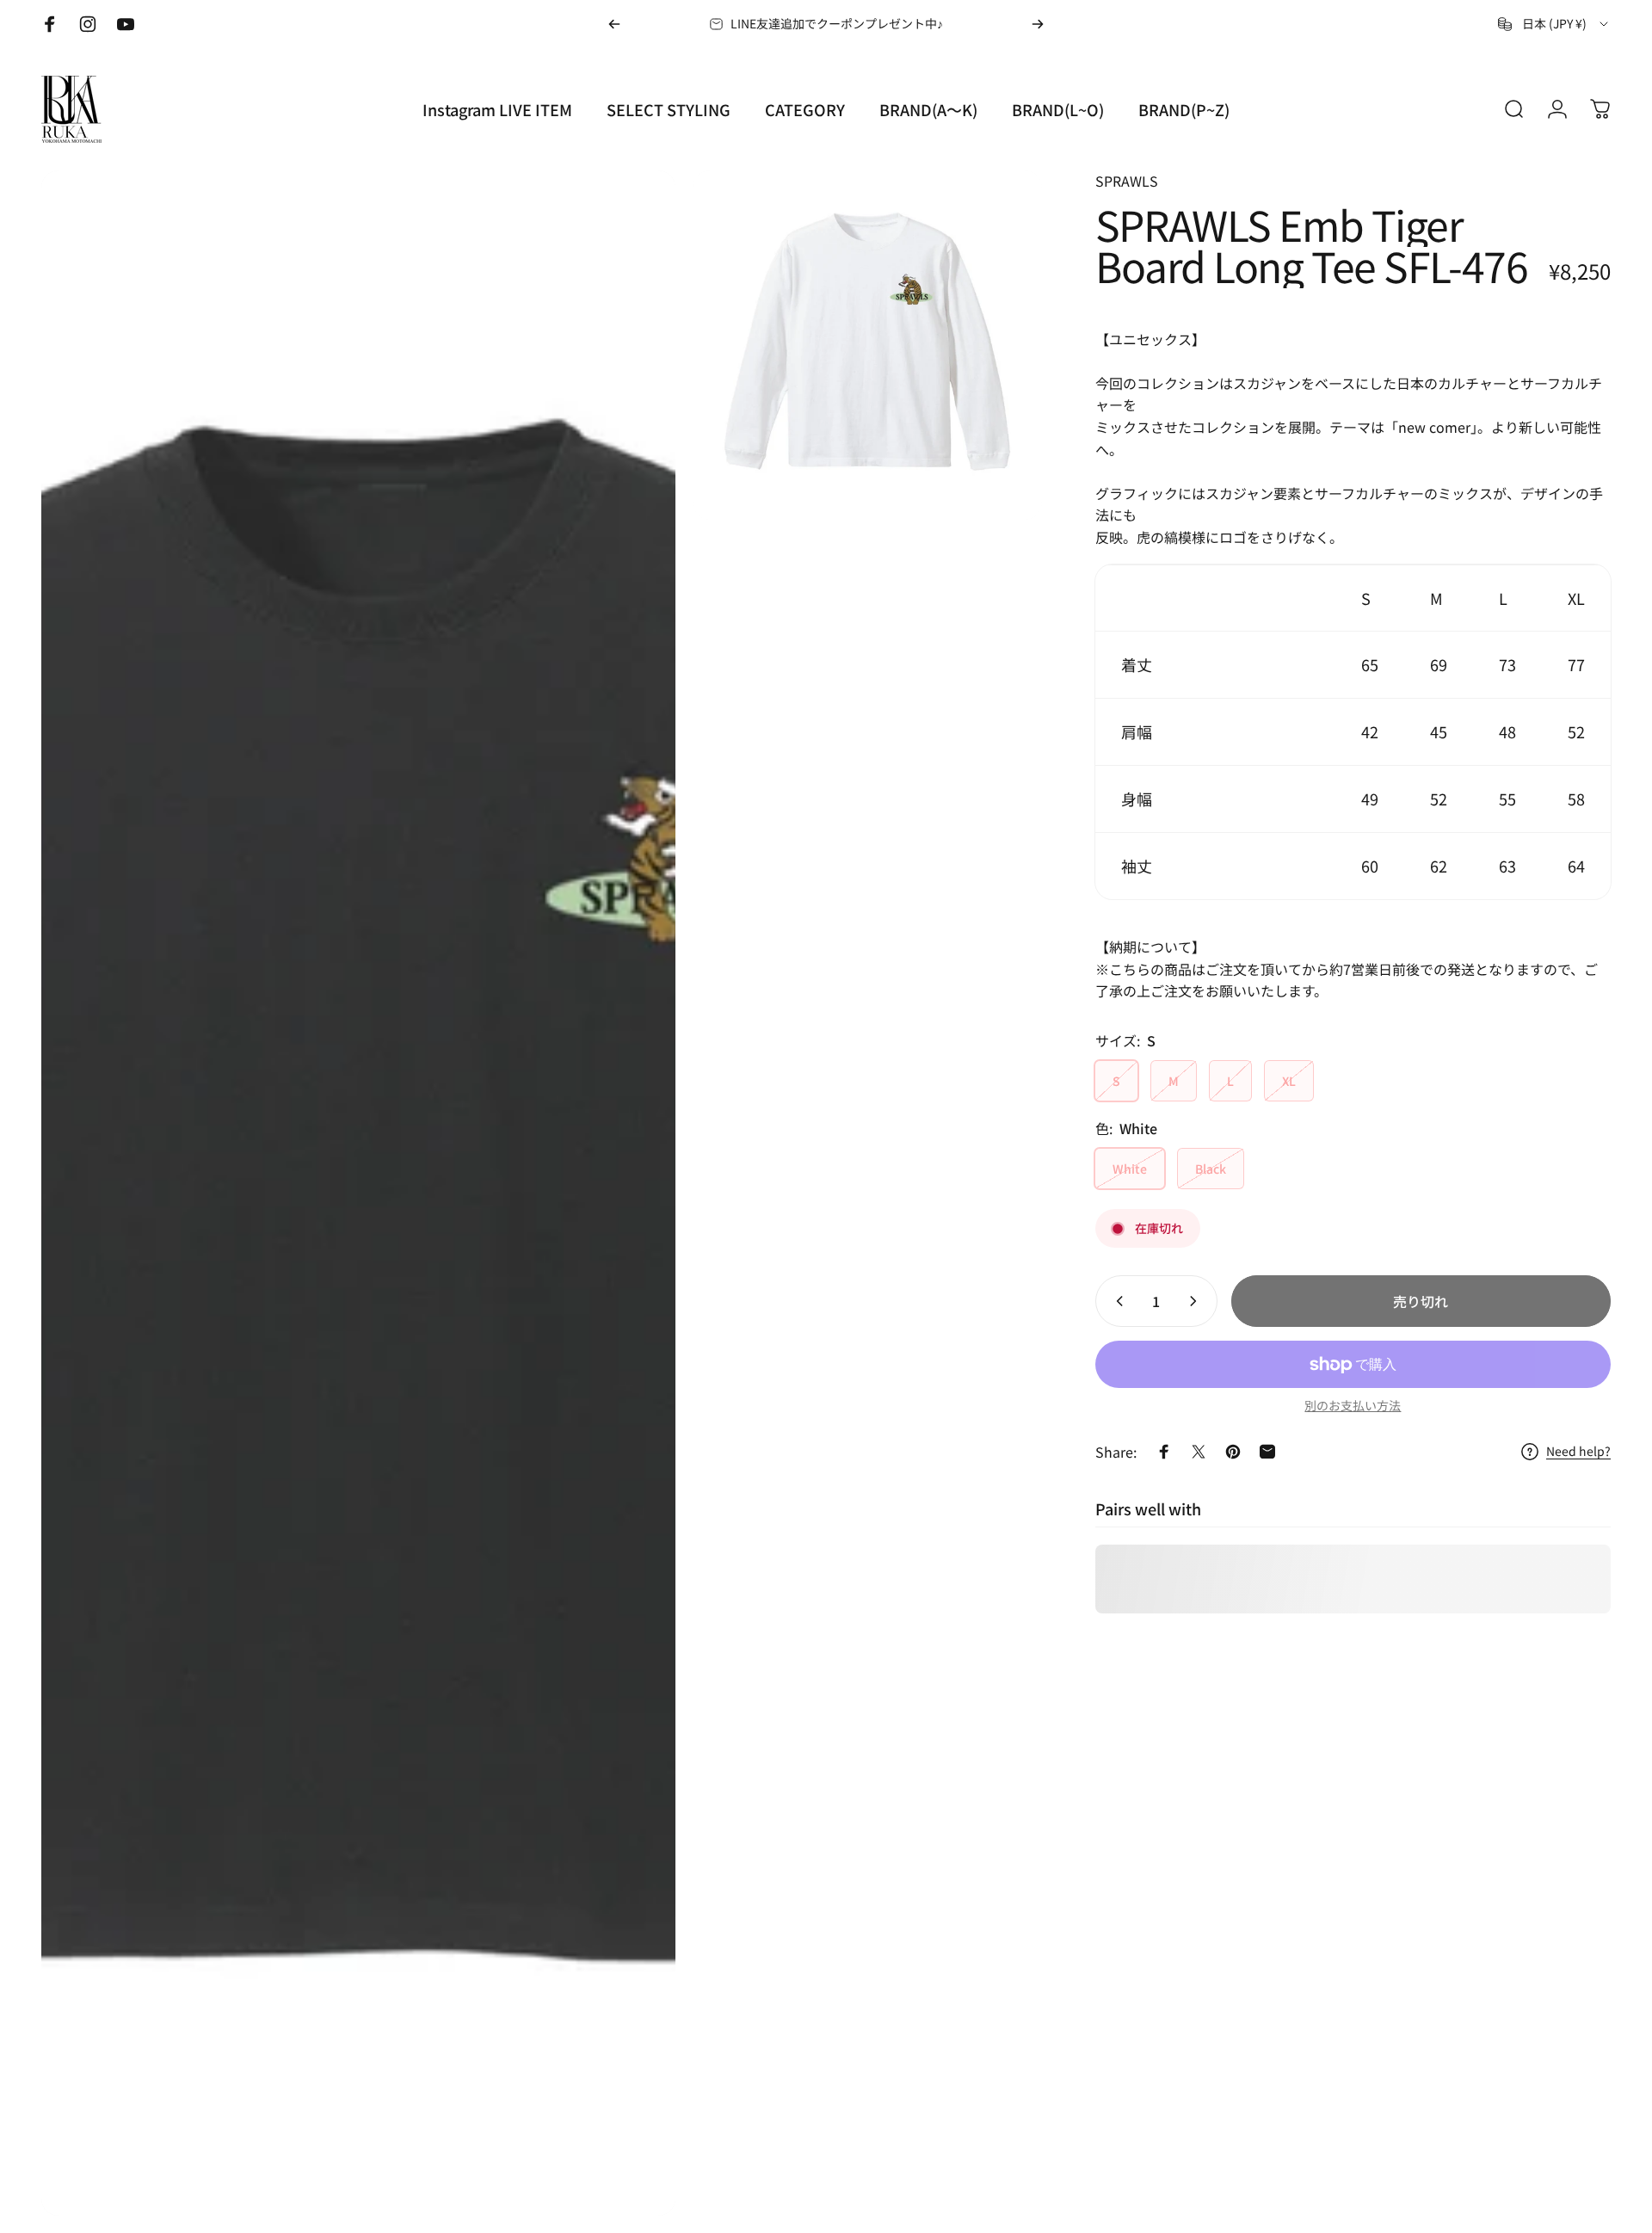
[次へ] (1038, 24)
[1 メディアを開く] (358, 1193)
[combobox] (1554, 24)
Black (1211, 1169)
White (1130, 1169)
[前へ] (614, 24)
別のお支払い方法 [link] (1353, 1406)
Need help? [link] (1578, 1452)
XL (1289, 1081)
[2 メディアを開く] (867, 345)
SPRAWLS (1127, 181)
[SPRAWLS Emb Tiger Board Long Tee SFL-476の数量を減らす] (1116, 1301)
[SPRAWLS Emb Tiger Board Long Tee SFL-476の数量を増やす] (1197, 1301)
